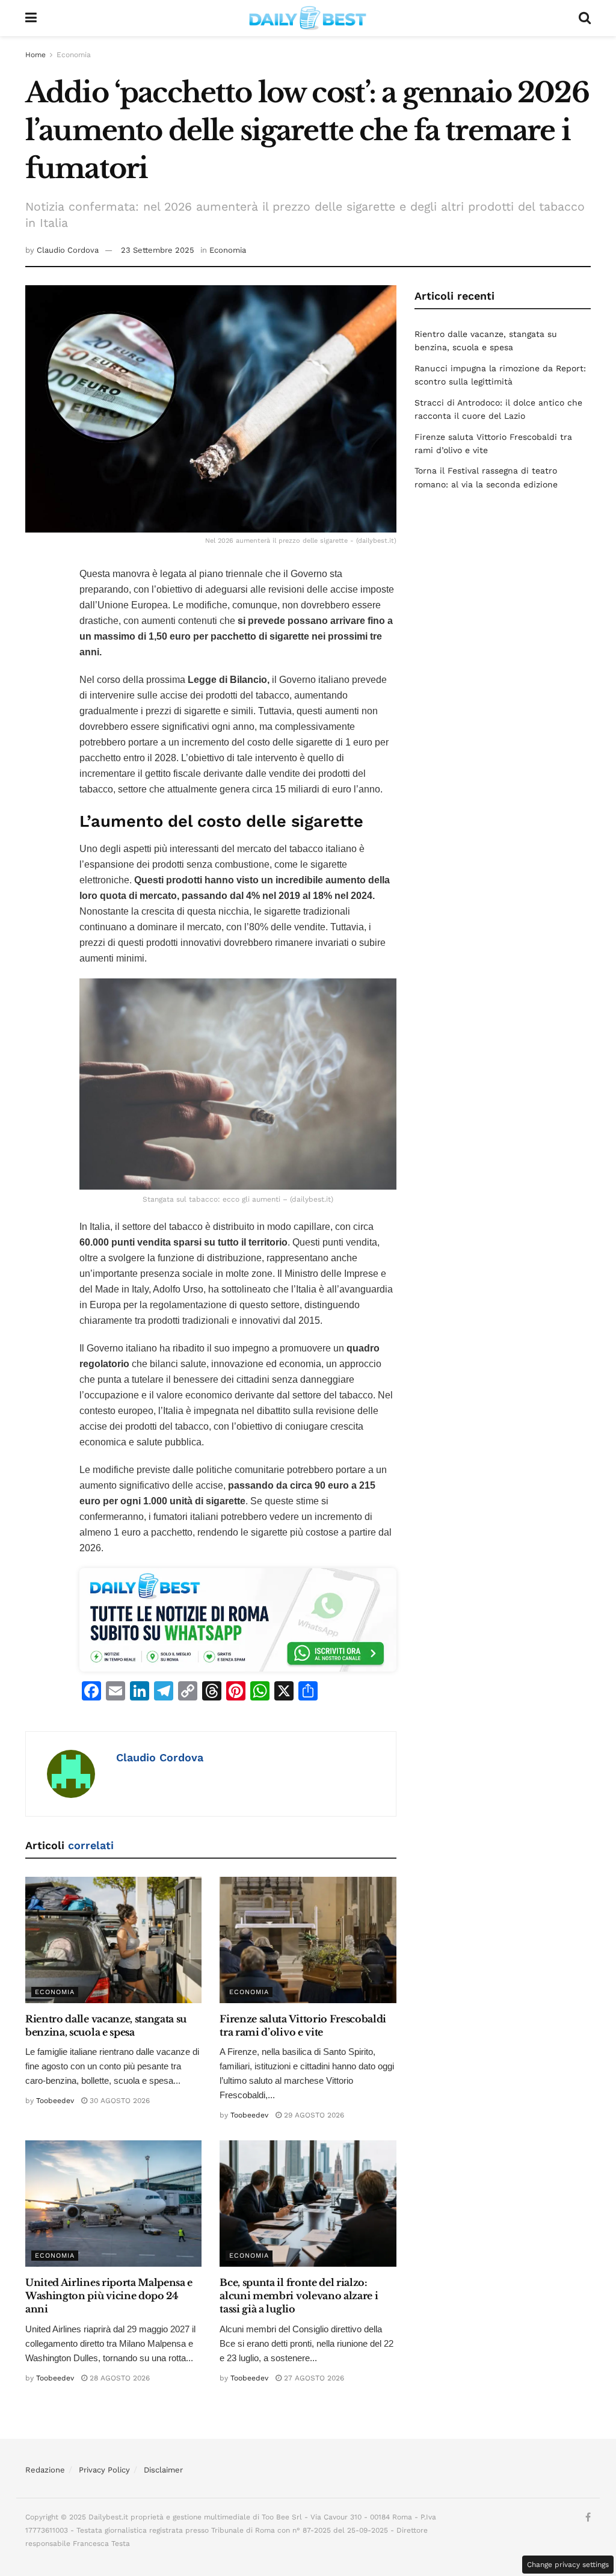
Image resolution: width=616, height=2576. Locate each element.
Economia (74, 55)
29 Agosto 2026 (313, 2115)
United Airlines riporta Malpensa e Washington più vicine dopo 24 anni (109, 2296)
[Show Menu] (31, 18)
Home (35, 55)
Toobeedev (55, 2101)
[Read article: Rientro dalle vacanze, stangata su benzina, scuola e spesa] (113, 1940)
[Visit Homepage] (308, 18)
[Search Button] (585, 18)
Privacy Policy (104, 2470)
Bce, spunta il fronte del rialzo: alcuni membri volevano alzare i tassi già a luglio (299, 2296)
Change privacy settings (568, 2565)
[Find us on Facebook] (588, 2518)
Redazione (45, 2470)
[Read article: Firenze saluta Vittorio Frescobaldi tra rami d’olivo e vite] (308, 1940)
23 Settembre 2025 (158, 250)
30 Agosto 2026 (119, 2101)
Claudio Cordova (68, 250)
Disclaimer (163, 2470)
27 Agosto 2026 (313, 2378)
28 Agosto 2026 (119, 2378)
